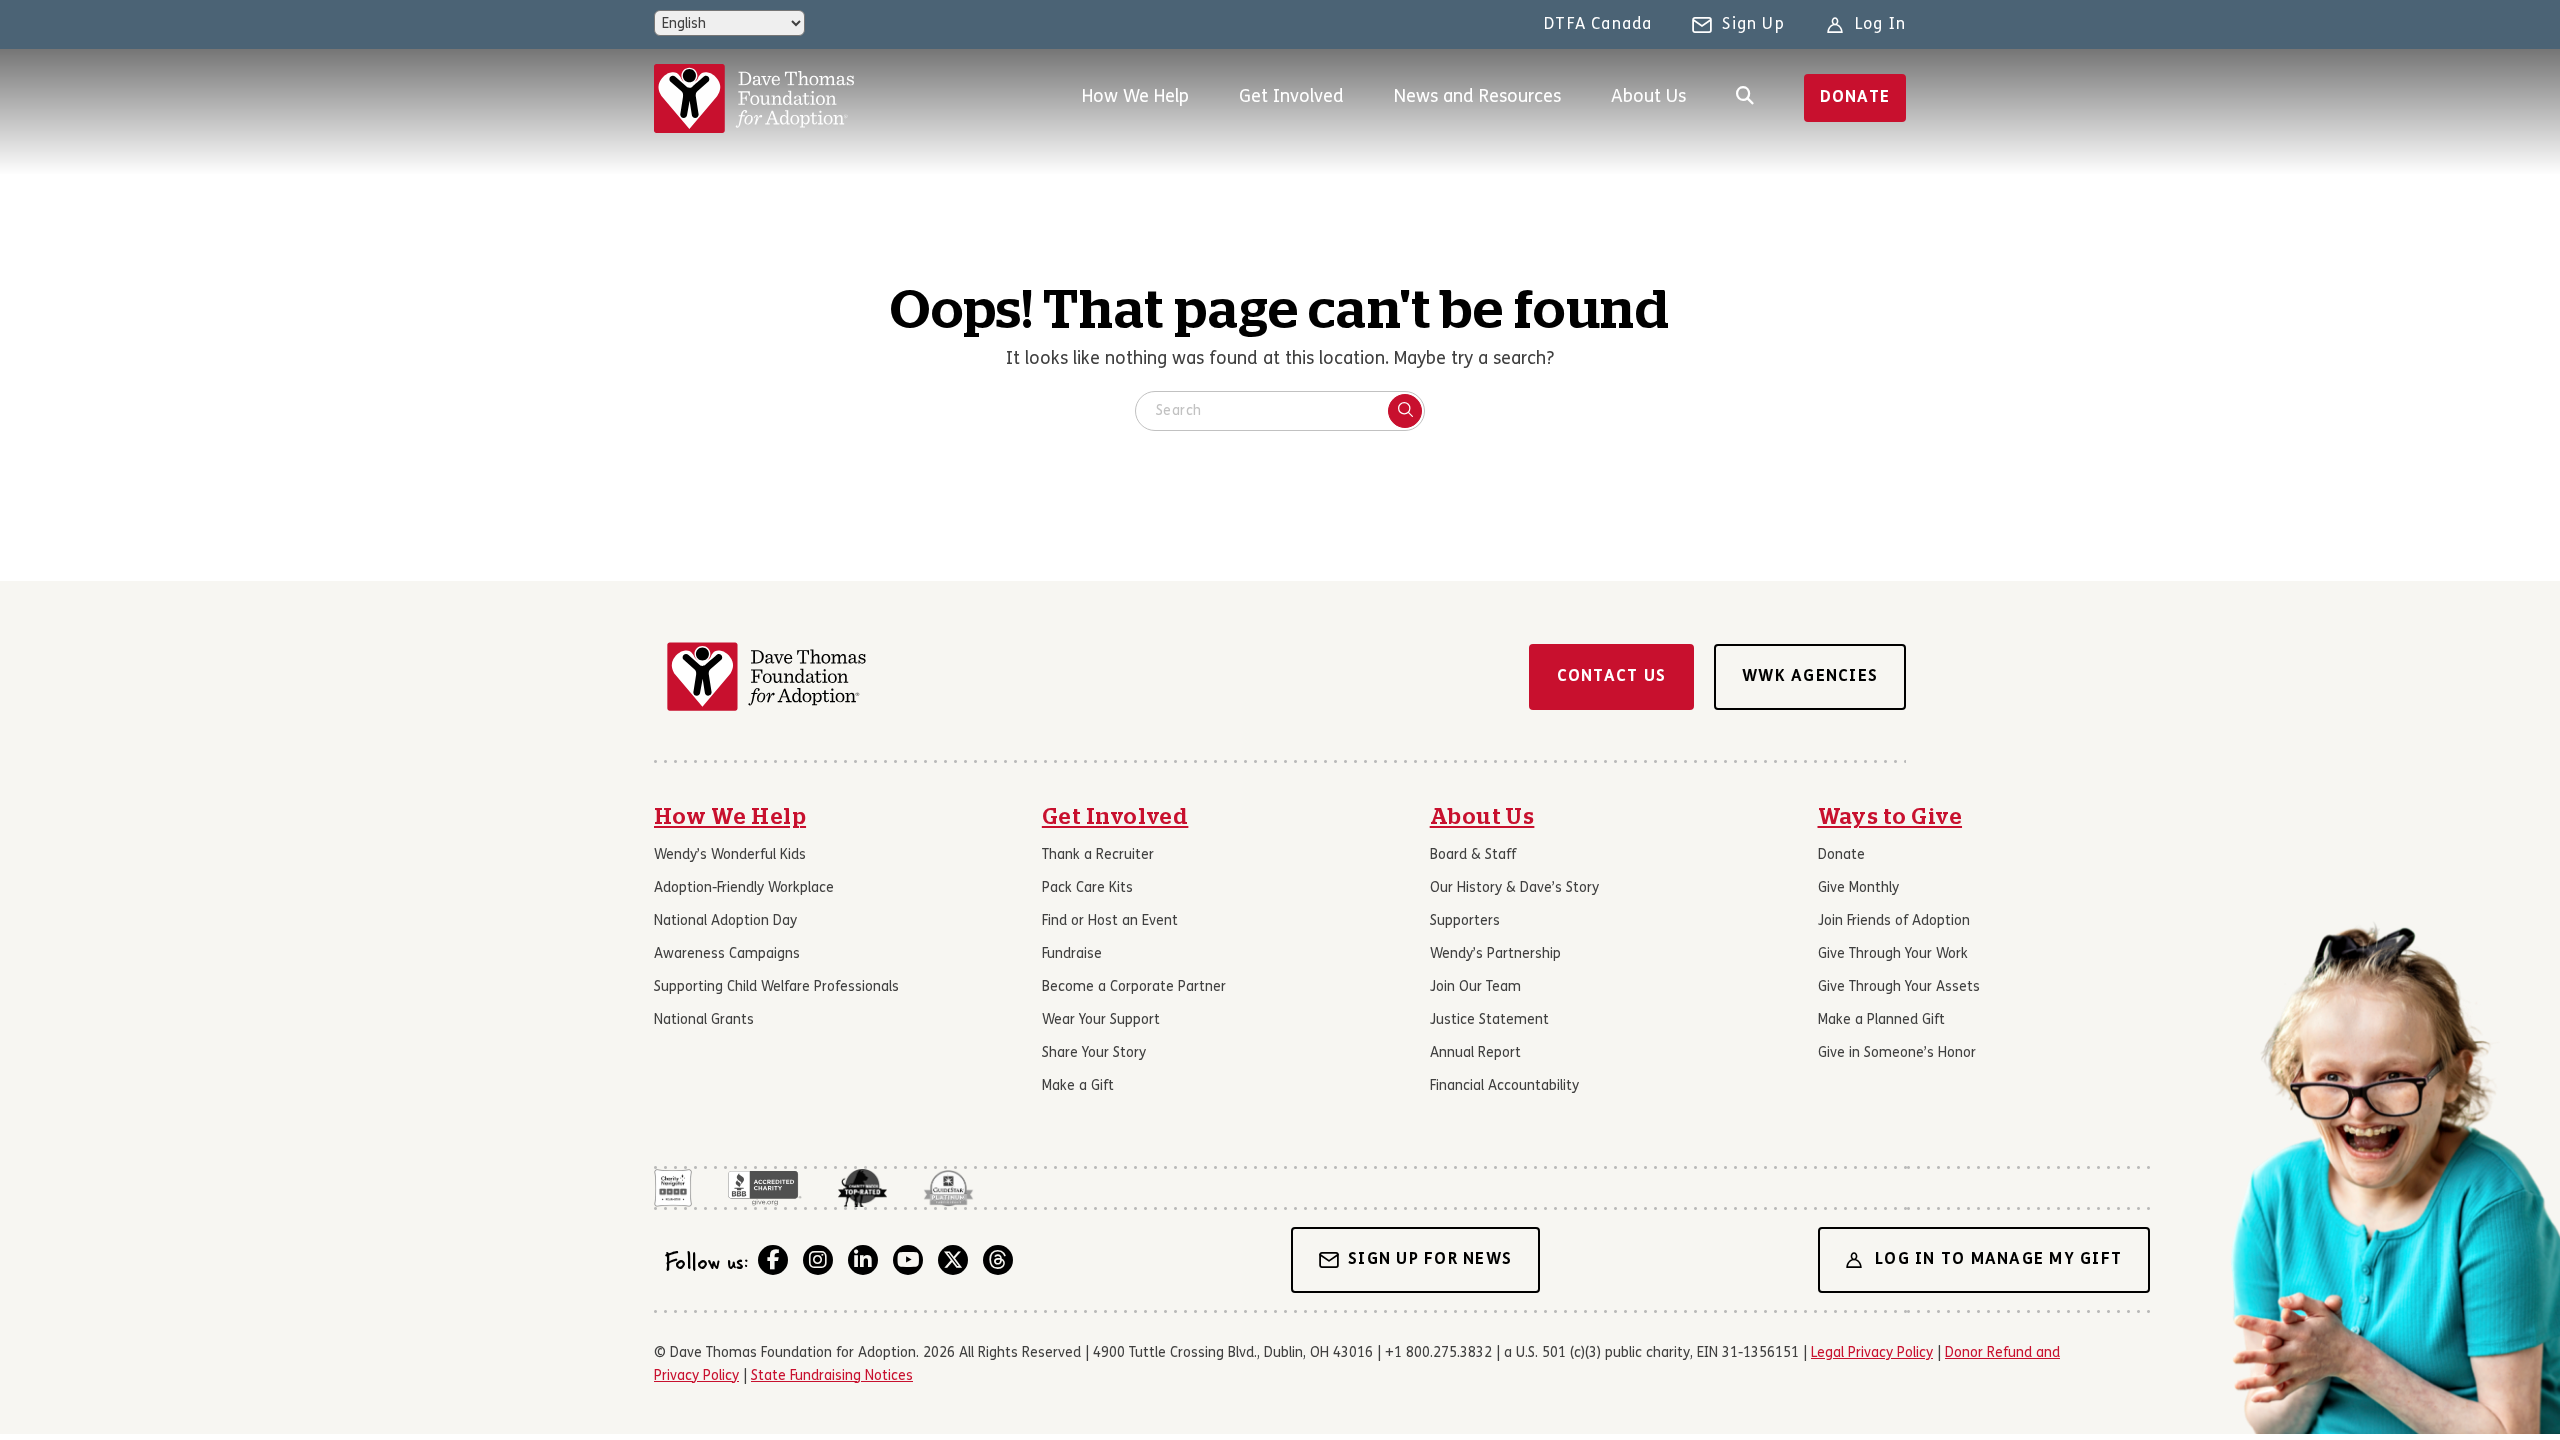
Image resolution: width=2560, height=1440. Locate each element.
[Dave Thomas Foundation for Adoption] (754, 98)
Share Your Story (1094, 1053)
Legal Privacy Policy (1872, 1353)
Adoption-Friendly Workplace (744, 888)
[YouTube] (908, 1260)
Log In (1880, 25)
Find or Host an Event (1110, 921)
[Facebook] (773, 1260)
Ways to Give (1890, 817)
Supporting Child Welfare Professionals (776, 987)
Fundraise (1072, 954)
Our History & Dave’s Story (1514, 888)
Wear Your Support (1101, 1020)
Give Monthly (1858, 888)
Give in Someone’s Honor (1897, 1053)
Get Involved (1291, 97)
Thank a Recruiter (1098, 855)
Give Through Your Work (1893, 954)
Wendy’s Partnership (1495, 954)
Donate (1855, 98)
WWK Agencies (1810, 677)
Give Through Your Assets (1899, 987)
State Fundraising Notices (832, 1376)
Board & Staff (1473, 855)
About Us (1648, 97)
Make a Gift (1078, 1086)
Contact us (1612, 677)
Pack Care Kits (1087, 888)
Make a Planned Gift (1881, 1020)
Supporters (1465, 921)
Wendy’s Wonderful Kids (730, 855)
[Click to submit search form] (1405, 411)
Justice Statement (1489, 1020)
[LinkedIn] (863, 1260)
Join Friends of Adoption (1894, 921)
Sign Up (1753, 25)
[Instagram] (818, 1260)
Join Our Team (1475, 987)
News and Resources (1477, 97)
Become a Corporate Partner (1134, 987)
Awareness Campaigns (727, 954)
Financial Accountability (1504, 1086)
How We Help (1135, 97)
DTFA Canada (1598, 25)
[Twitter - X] (953, 1260)
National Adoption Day (725, 921)
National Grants (704, 1020)
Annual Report (1475, 1053)
